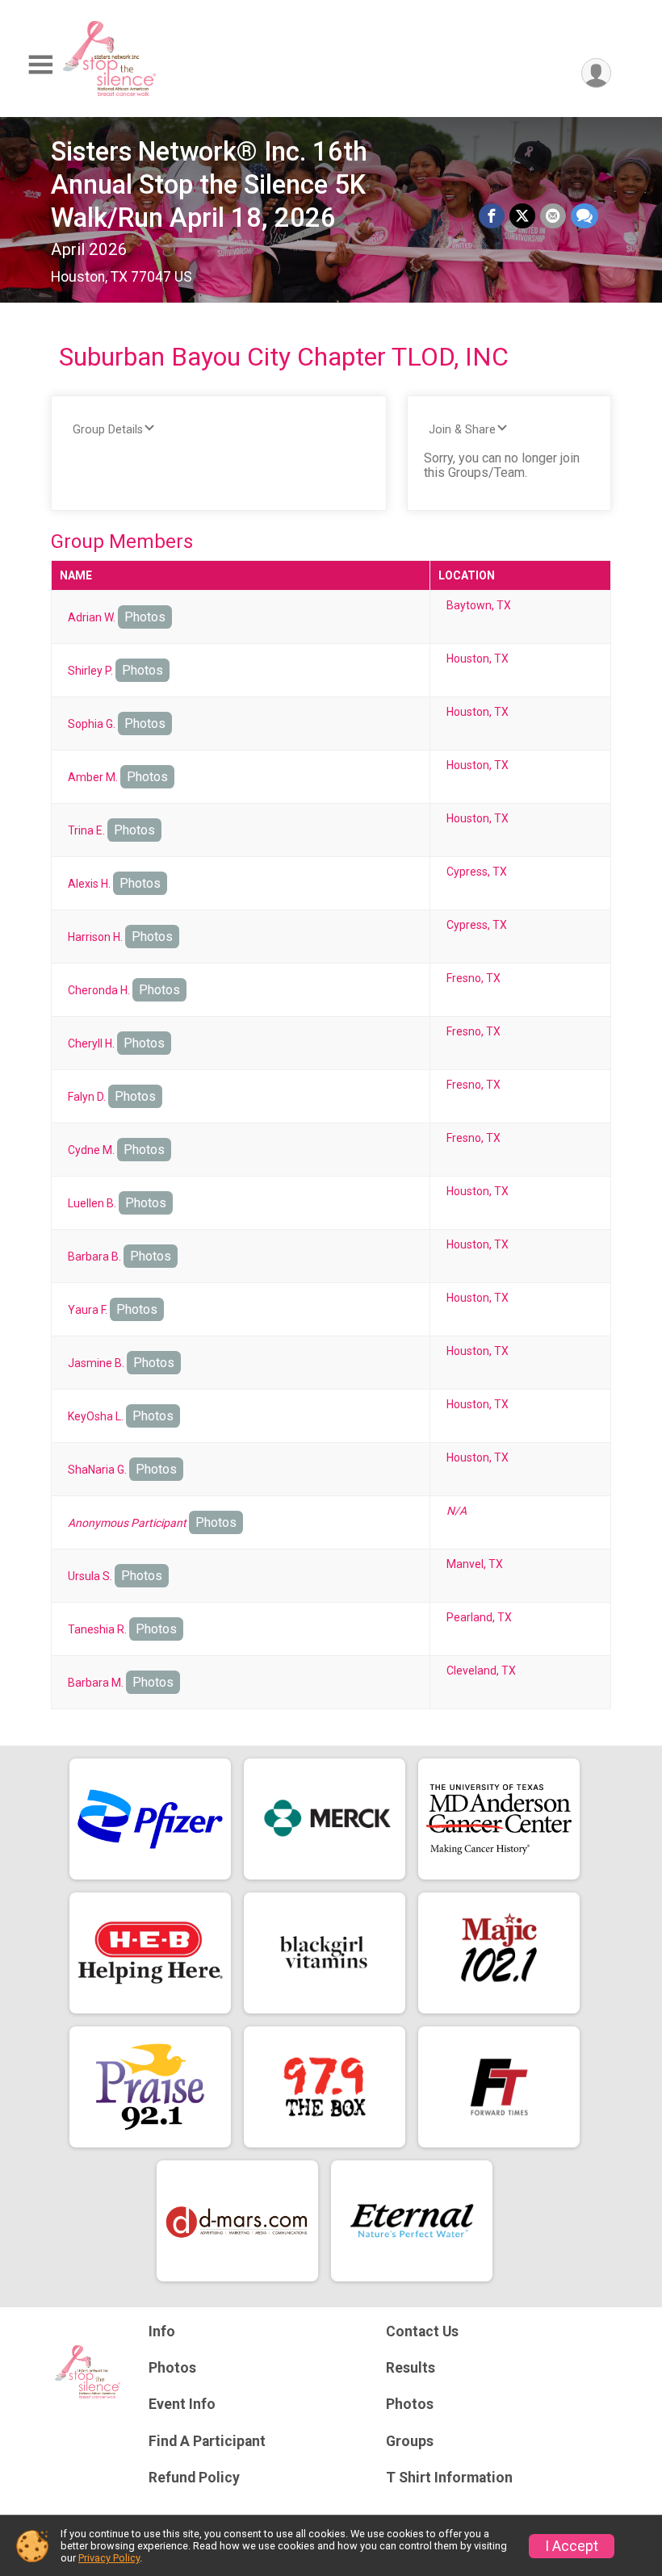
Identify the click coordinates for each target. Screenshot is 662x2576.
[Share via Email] (553, 216)
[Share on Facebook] (492, 216)
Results (411, 2368)
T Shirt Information (449, 2478)
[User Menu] (596, 73)
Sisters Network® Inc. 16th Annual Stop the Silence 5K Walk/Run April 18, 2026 (209, 185)
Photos (145, 617)
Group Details (108, 430)
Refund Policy (194, 2478)
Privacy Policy (109, 2558)
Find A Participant (207, 2441)
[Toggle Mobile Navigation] (40, 65)
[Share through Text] (584, 216)
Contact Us (422, 2331)
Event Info (182, 2404)
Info (162, 2331)
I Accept (572, 2546)
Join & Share (462, 430)
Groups (410, 2441)
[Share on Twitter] (522, 216)
